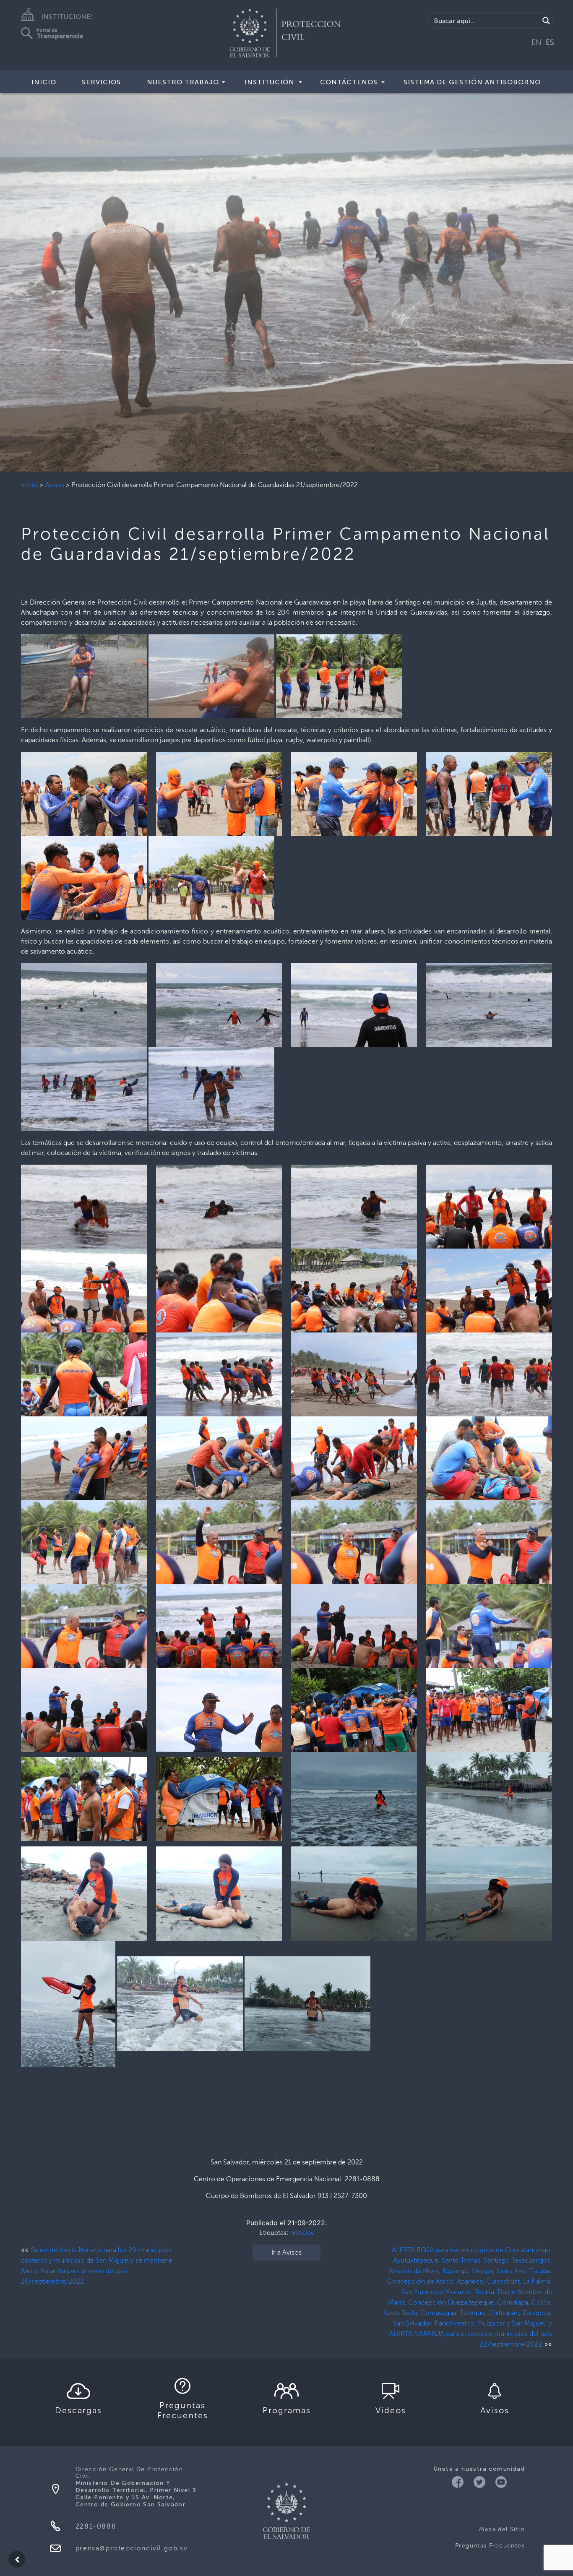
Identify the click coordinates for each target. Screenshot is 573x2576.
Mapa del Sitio (502, 2529)
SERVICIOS (101, 82)
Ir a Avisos (286, 2252)
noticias (302, 2233)
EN (537, 42)
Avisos (55, 485)
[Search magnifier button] (546, 21)
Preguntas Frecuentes (490, 2546)
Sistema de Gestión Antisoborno (472, 82)
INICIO (44, 82)
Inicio (29, 485)
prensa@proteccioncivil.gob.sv (132, 2548)
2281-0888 (96, 2526)
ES (550, 42)
